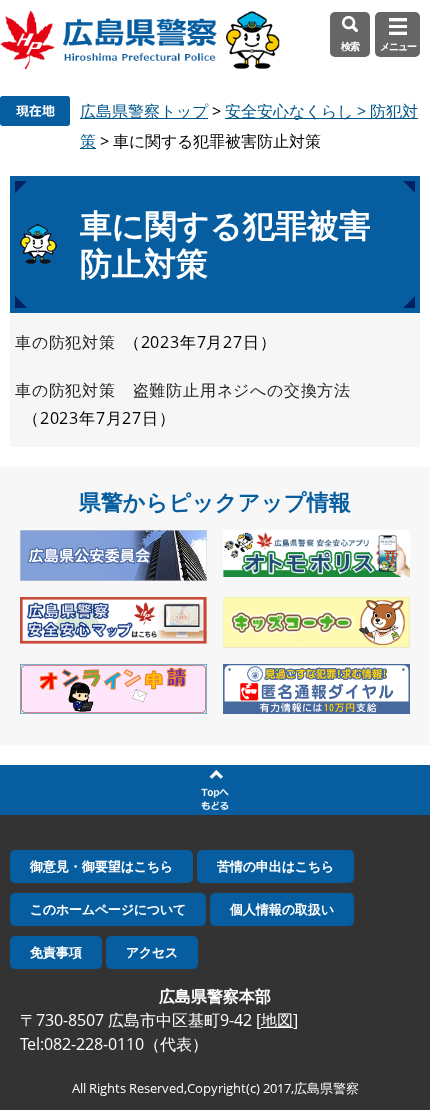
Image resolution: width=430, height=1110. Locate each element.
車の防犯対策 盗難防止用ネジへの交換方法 (183, 390)
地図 (277, 1020)
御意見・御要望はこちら (101, 866)
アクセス (152, 952)
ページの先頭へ (215, 790)
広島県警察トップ (144, 111)
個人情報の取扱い (282, 909)
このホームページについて (108, 909)
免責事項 (56, 952)
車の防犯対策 (65, 342)
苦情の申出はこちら (275, 866)
